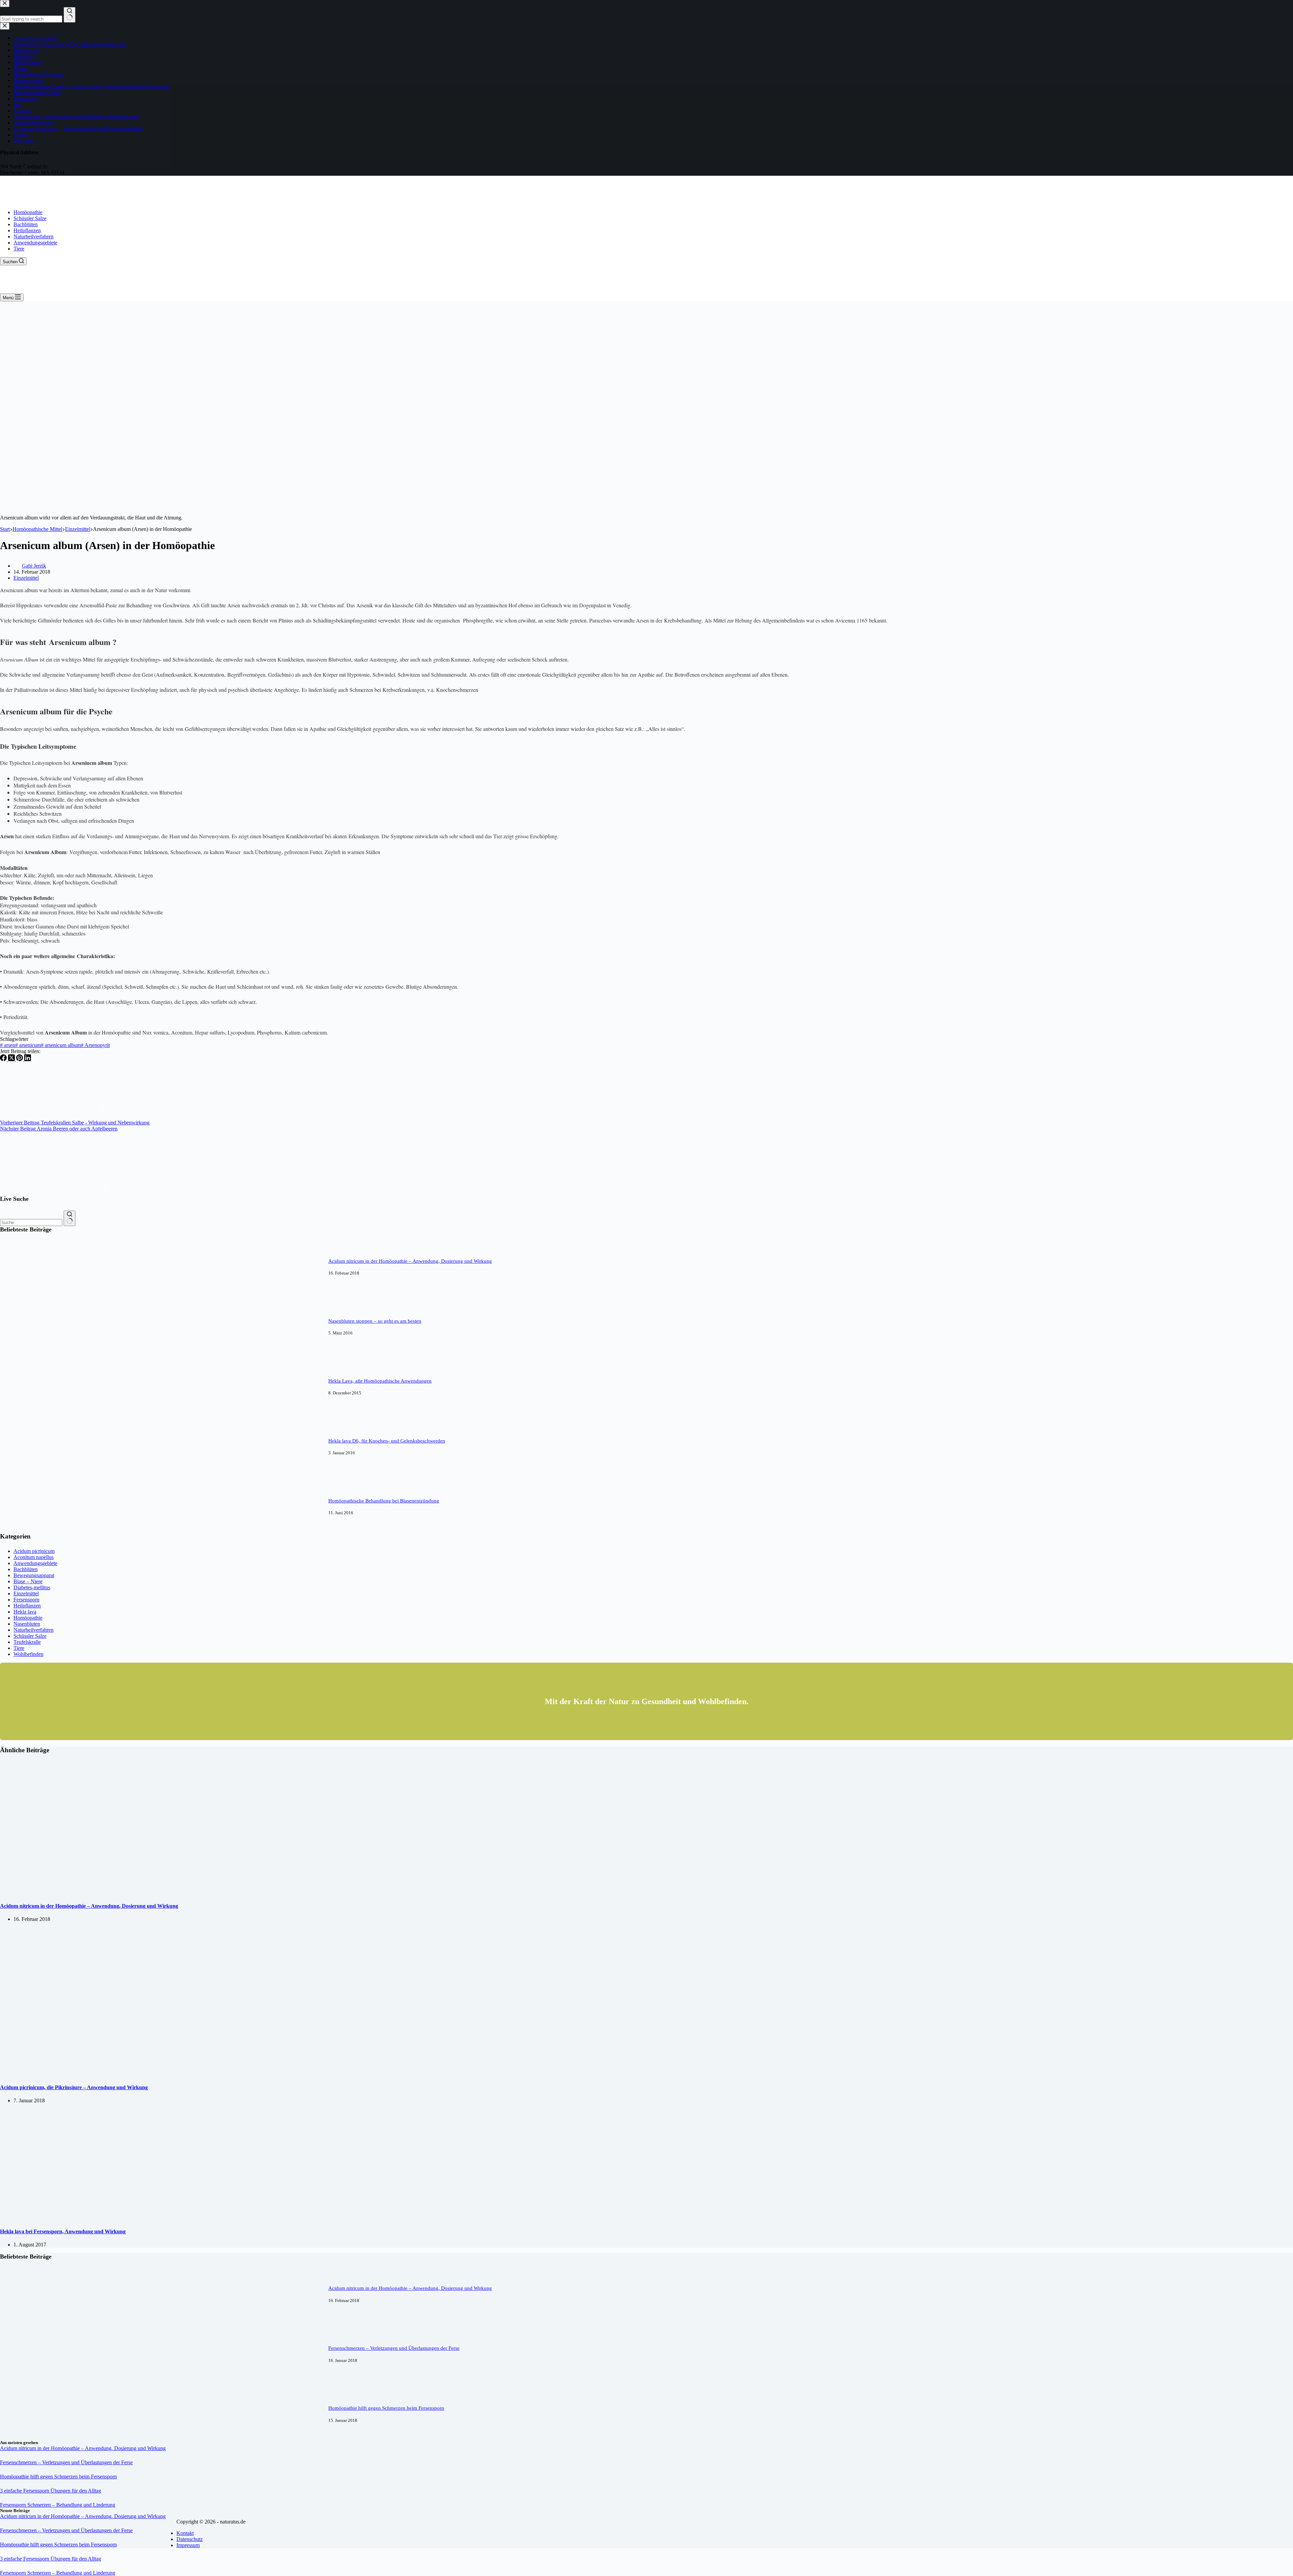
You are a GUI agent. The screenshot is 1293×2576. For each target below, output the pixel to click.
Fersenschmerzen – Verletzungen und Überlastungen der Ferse (394, 2348)
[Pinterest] (20, 1059)
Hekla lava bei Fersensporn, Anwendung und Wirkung (63, 2231)
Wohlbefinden (28, 1654)
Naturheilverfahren (34, 236)
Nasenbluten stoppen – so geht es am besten (375, 1321)
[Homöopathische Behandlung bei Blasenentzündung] (25, 1531)
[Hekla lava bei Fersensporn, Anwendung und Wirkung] (111, 2218)
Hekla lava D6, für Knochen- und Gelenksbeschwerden (387, 1441)
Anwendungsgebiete (35, 243)
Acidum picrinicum (34, 1551)
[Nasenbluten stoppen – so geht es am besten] (25, 1351)
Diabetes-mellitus (32, 1587)
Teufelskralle (27, 1642)
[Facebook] (4, 1059)
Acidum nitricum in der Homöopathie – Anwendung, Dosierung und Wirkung (410, 1261)
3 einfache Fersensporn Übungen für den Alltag (51, 2491)
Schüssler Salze (30, 218)
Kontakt (185, 2533)
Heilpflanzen (27, 230)
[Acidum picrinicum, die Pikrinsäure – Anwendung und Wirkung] (111, 2074)
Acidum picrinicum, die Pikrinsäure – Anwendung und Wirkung (74, 2087)
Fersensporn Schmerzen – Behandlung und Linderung (58, 2505)
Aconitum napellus (34, 1557)
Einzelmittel (26, 578)
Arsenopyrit (95, 1045)
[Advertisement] (646, 352)
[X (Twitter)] (12, 1059)
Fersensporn (26, 1600)
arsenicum (28, 1045)
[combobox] (31, 1223)
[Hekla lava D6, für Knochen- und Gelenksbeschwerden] (25, 1471)
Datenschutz (190, 2539)
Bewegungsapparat (34, 1575)
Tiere (19, 249)
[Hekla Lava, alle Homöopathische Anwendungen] (25, 1411)
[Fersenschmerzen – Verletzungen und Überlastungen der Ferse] (25, 2378)
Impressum (188, 2545)
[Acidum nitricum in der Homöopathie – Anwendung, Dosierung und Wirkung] (25, 1291)
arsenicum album (61, 1045)
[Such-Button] (70, 1218)
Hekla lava (25, 1612)
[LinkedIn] (28, 1059)
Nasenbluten (27, 1624)
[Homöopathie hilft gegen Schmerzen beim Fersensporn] (25, 2438)
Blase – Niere (28, 1581)
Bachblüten (26, 224)
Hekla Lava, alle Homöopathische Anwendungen (380, 1381)
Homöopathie (28, 212)
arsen (8, 1045)
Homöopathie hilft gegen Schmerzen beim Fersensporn (386, 2408)
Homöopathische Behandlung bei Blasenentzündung (384, 1501)
